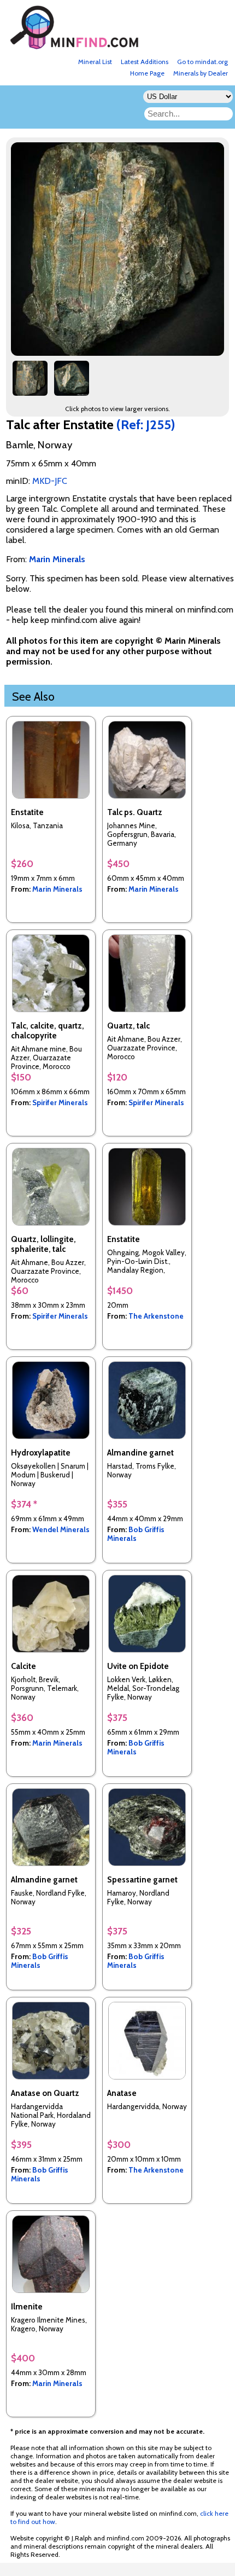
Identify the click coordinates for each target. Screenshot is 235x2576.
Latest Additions (145, 62)
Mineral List (95, 62)
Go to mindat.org (202, 62)
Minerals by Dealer (201, 73)
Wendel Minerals (61, 1529)
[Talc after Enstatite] (119, 353)
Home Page (147, 73)
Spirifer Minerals (60, 1102)
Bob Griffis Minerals (136, 1534)
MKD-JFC (50, 481)
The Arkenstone (156, 1316)
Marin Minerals (57, 889)
